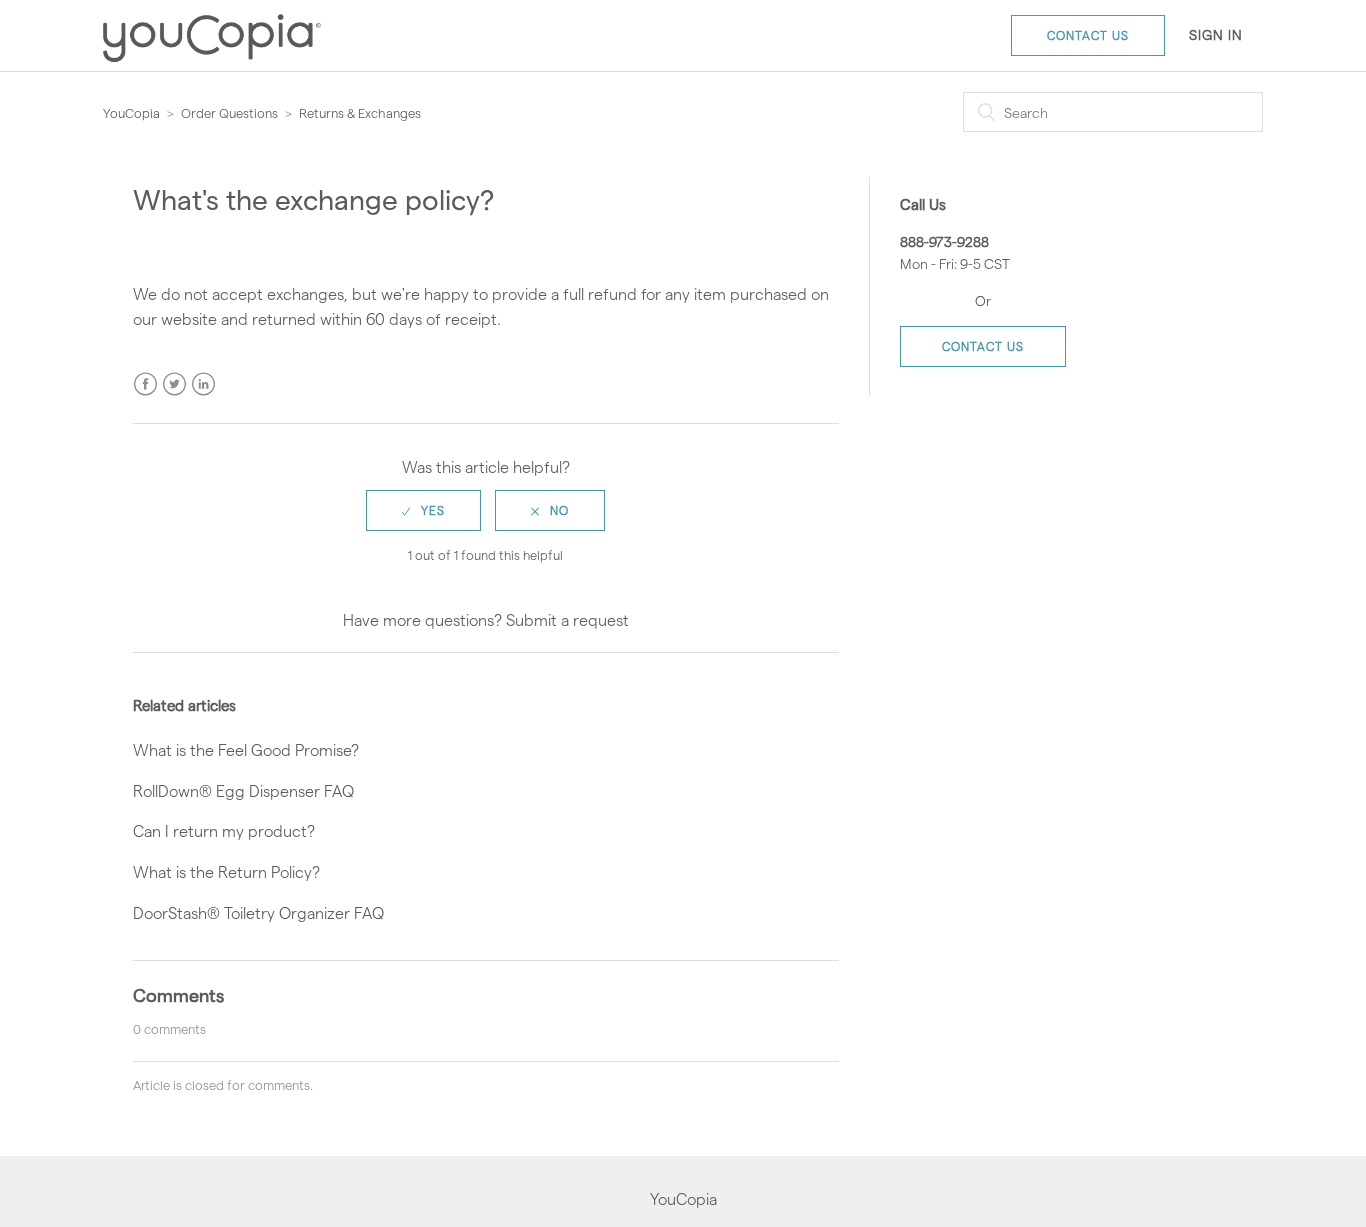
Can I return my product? (224, 830)
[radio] (423, 510)
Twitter (174, 384)
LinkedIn (203, 384)
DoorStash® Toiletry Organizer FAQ (258, 912)
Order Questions (229, 112)
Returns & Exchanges (360, 112)
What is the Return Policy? (226, 871)
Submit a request (567, 619)
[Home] (212, 68)
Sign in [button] (1216, 34)
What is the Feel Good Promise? (246, 749)
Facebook (145, 384)
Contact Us (1088, 35)
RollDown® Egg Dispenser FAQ (243, 790)
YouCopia (131, 112)
